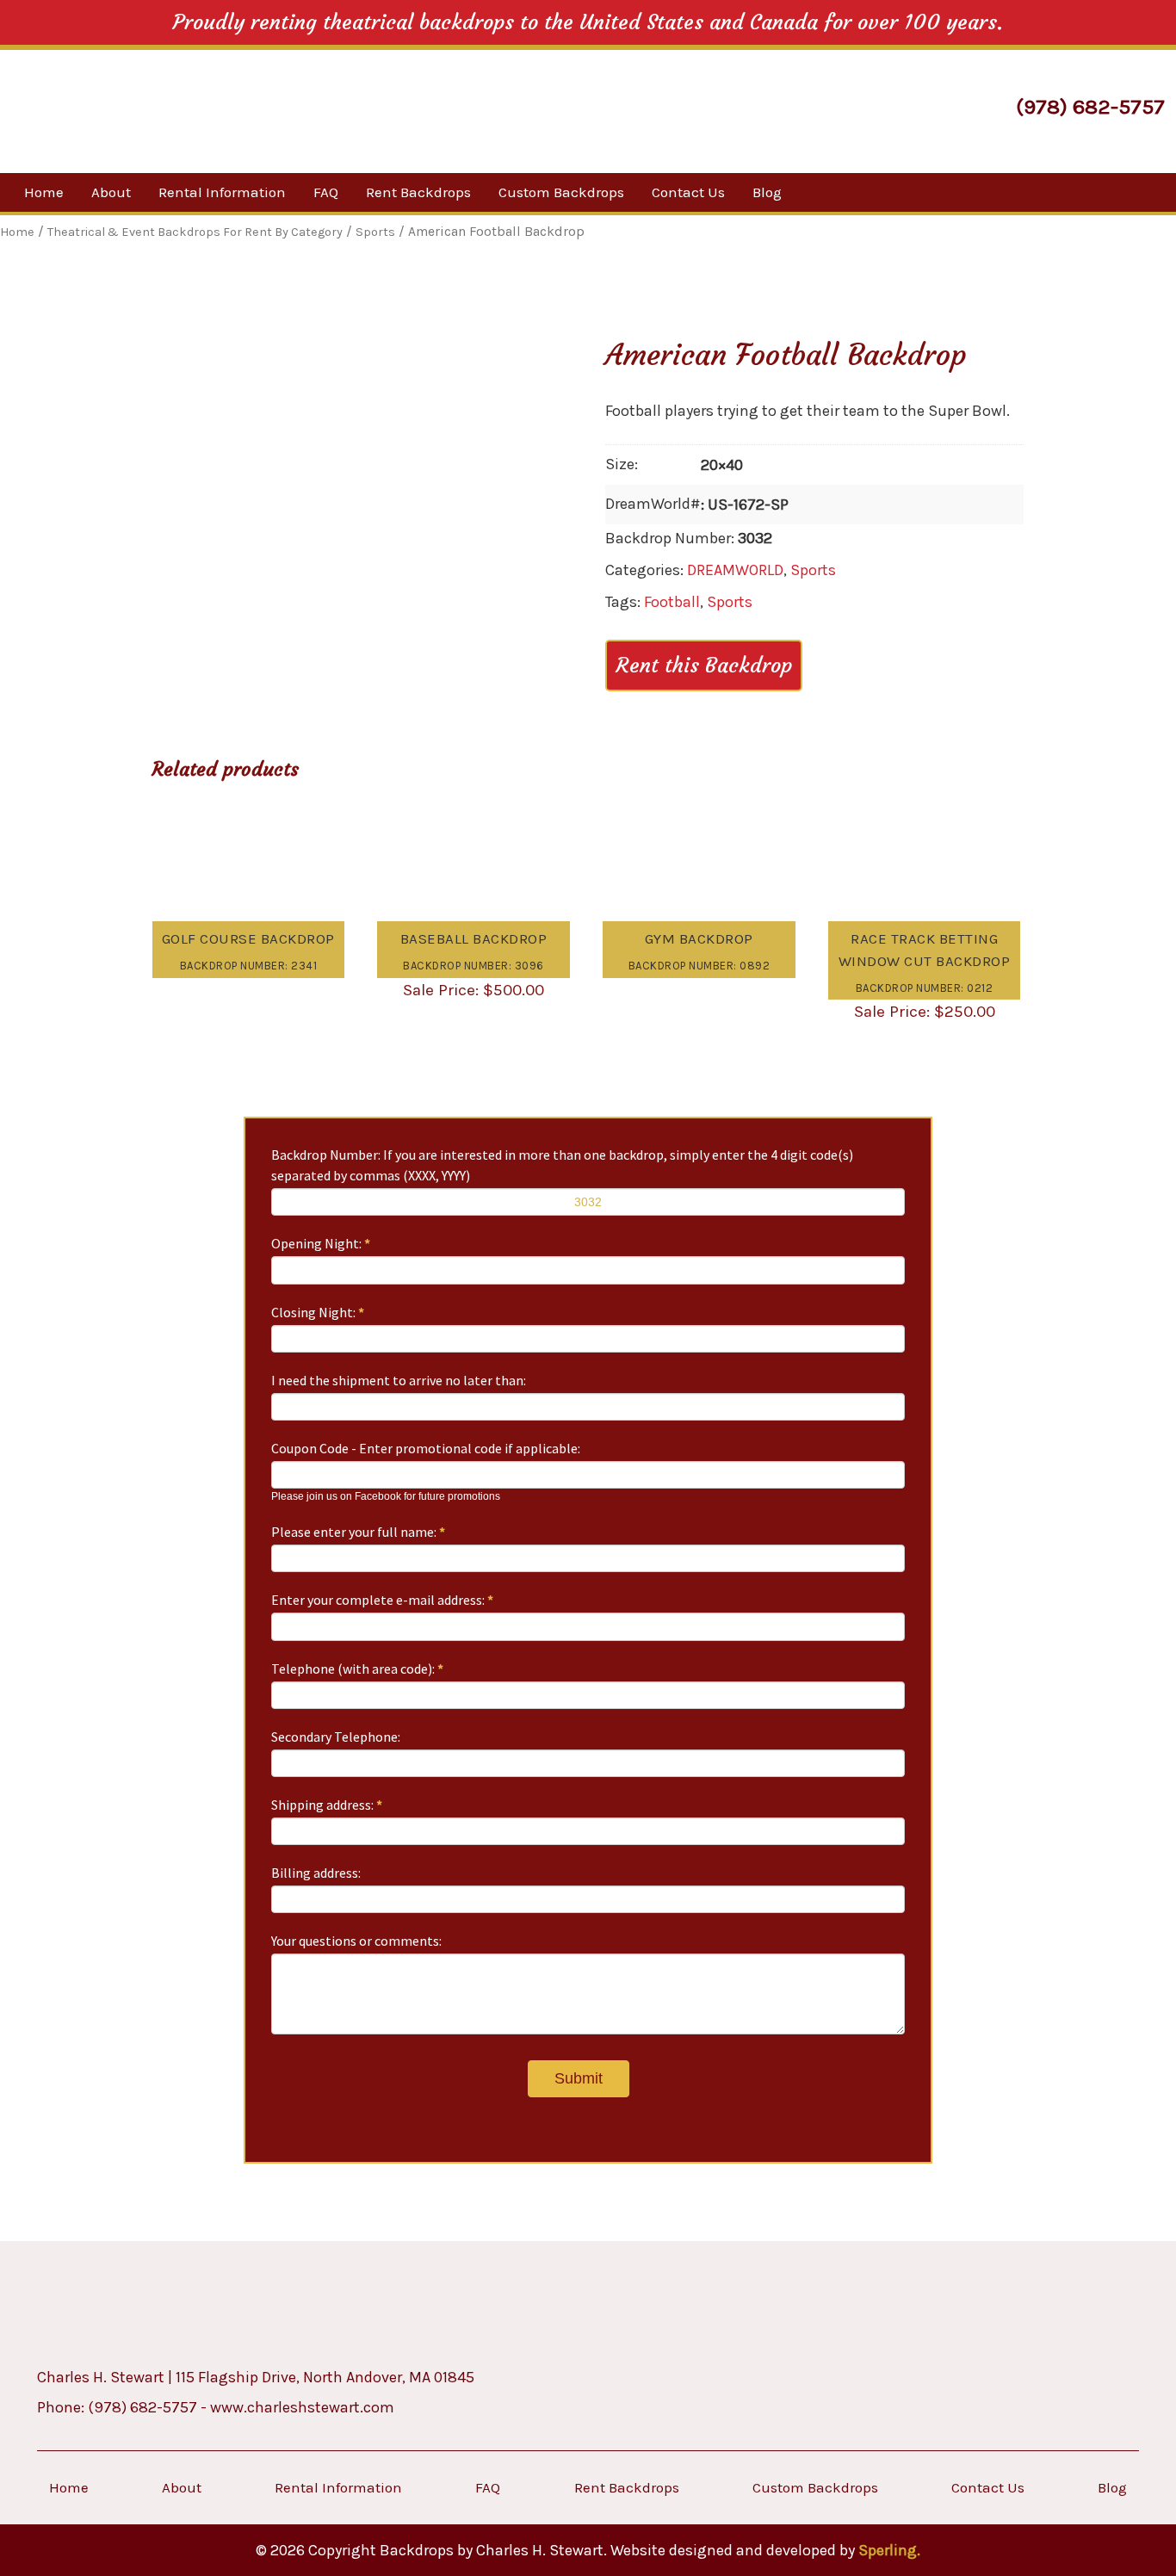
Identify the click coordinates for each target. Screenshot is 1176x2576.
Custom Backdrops (561, 192)
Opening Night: (321, 1243)
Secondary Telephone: (336, 1737)
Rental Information (222, 192)
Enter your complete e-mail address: (382, 1600)
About (111, 192)
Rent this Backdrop (704, 666)
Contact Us (688, 192)
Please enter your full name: (358, 1532)
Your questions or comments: (356, 1941)
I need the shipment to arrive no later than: (399, 1380)
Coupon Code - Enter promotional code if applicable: (426, 1448)
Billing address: (316, 1873)
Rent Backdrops (418, 192)
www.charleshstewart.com (302, 2407)
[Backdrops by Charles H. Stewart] (162, 109)
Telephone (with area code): (357, 1669)
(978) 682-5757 (1090, 106)
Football (672, 602)
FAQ (326, 192)
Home (44, 192)
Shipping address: (327, 1805)
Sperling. (889, 2550)
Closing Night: (318, 1312)
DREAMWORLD (735, 570)
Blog (767, 192)
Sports (813, 570)
